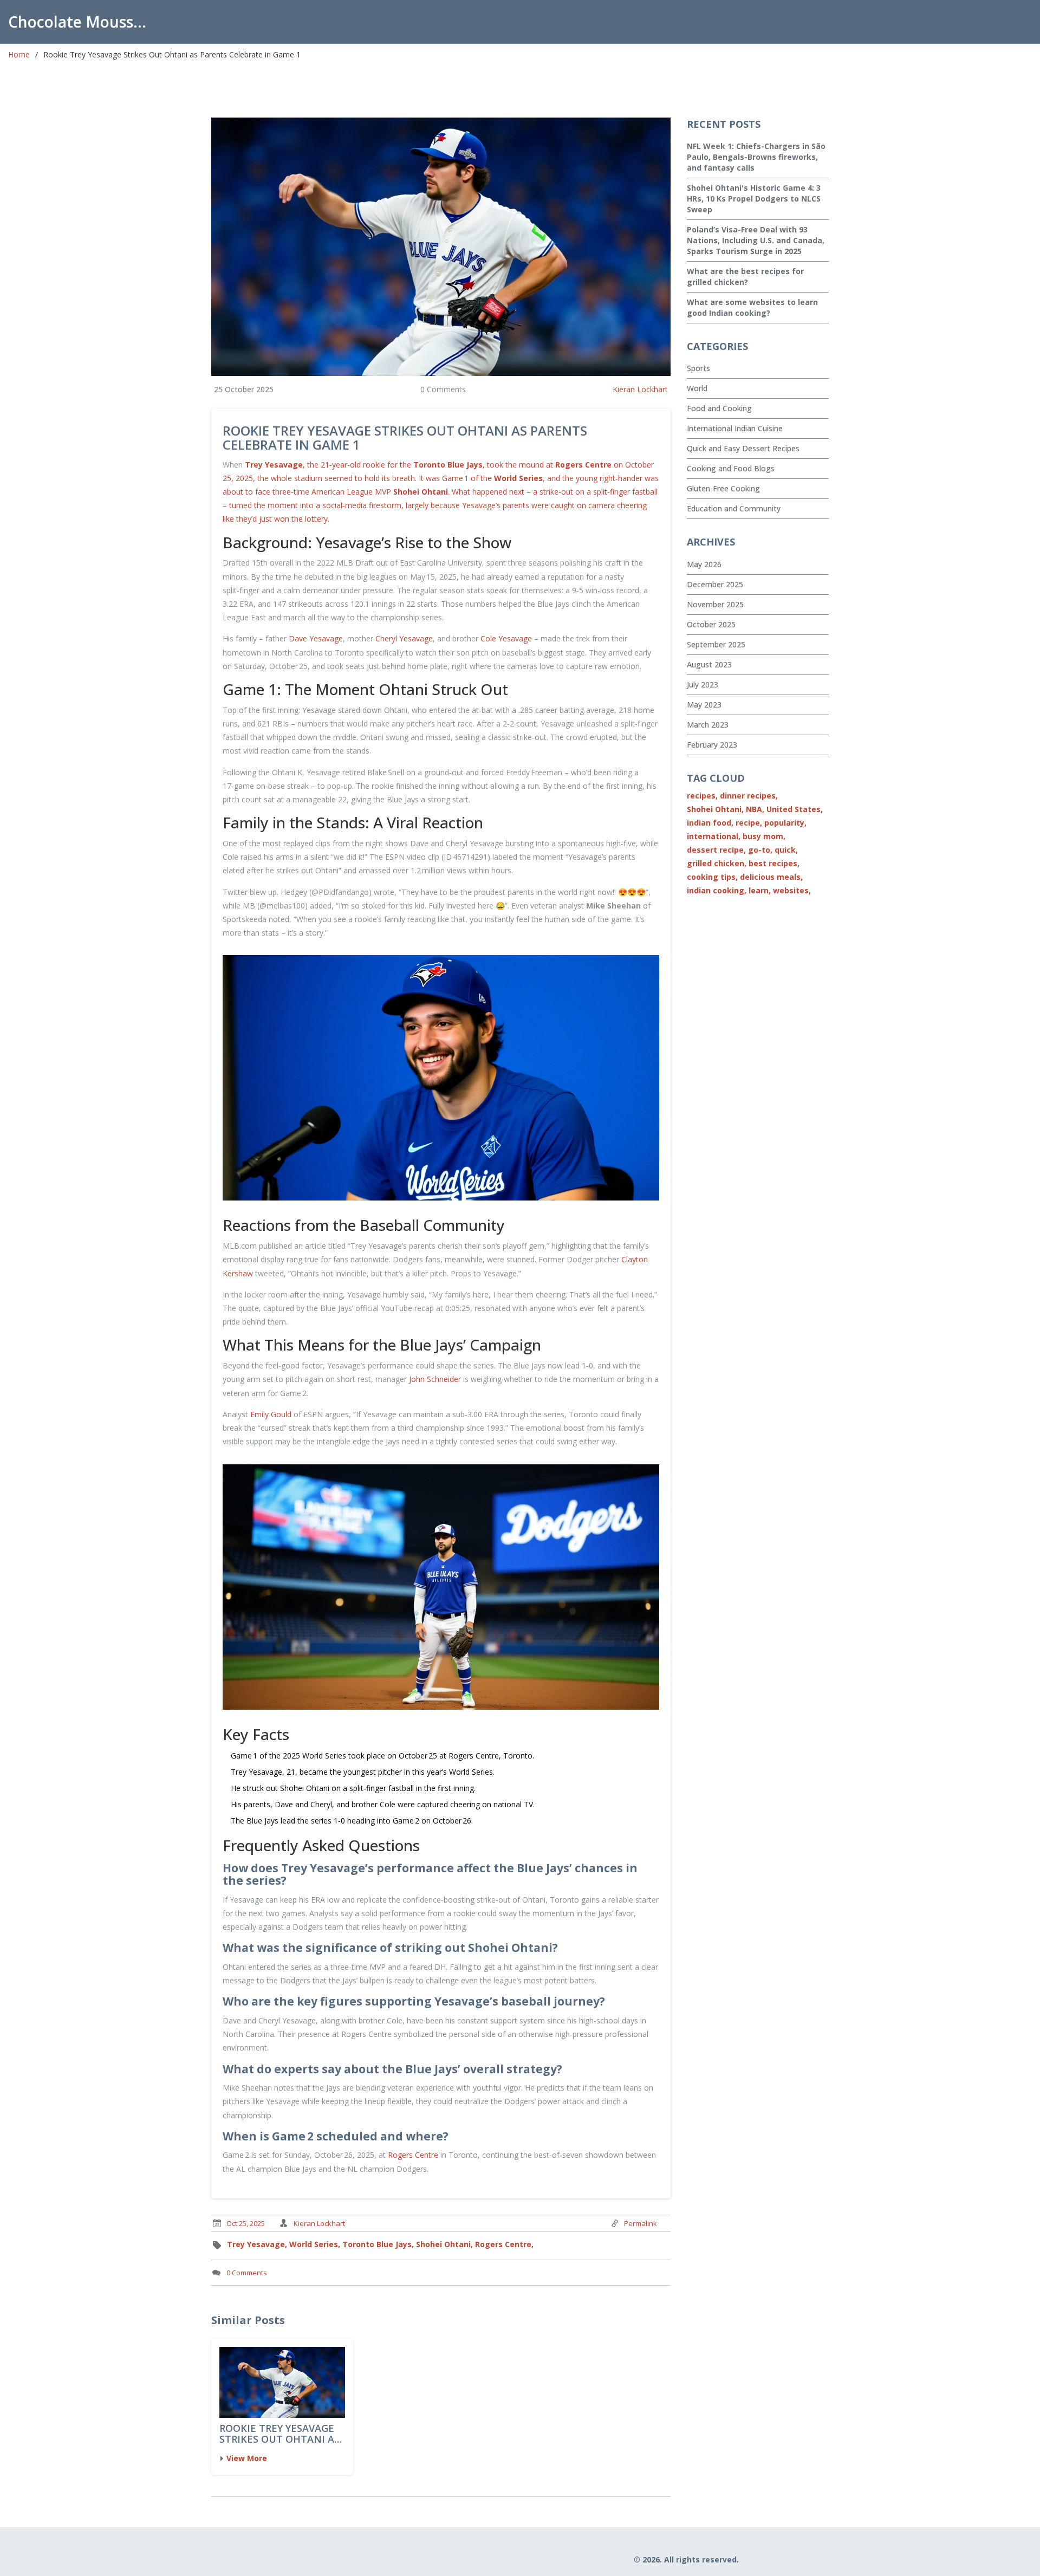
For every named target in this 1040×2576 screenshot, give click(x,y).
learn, (760, 890)
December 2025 (715, 584)
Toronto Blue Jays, (378, 2244)
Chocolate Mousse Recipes (84, 22)
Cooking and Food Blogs (731, 468)
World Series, (315, 2244)
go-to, (760, 850)
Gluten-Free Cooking (723, 488)
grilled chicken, (717, 863)
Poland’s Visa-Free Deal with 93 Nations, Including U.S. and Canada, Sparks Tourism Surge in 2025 (756, 240)
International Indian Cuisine (735, 428)
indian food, (710, 823)
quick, (786, 850)
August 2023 (709, 664)
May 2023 (704, 705)
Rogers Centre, (504, 2244)
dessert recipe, (716, 850)
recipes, (702, 796)
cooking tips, (712, 877)
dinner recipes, (749, 796)
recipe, (749, 823)
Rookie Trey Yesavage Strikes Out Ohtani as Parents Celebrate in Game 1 (279, 2434)
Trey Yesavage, (257, 2244)
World (697, 388)
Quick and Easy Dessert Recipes (743, 448)
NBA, (755, 809)
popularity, (785, 823)
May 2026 (704, 564)
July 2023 (703, 684)
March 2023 (708, 725)
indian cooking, (717, 890)
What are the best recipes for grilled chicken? (745, 277)
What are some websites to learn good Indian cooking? (752, 307)
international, (714, 836)
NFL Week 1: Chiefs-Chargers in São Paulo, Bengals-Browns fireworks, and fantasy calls (756, 157)
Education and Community (734, 508)
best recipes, (774, 863)
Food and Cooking (719, 408)
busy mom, (764, 836)
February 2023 (712, 745)
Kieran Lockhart (640, 389)
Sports (698, 368)
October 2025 (711, 624)
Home (19, 54)
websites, (792, 890)
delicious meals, (771, 877)
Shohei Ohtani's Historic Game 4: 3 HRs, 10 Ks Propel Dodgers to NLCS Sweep (754, 199)
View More (247, 2458)
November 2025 (715, 604)
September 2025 (716, 644)
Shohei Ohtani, (444, 2244)
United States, (795, 809)
